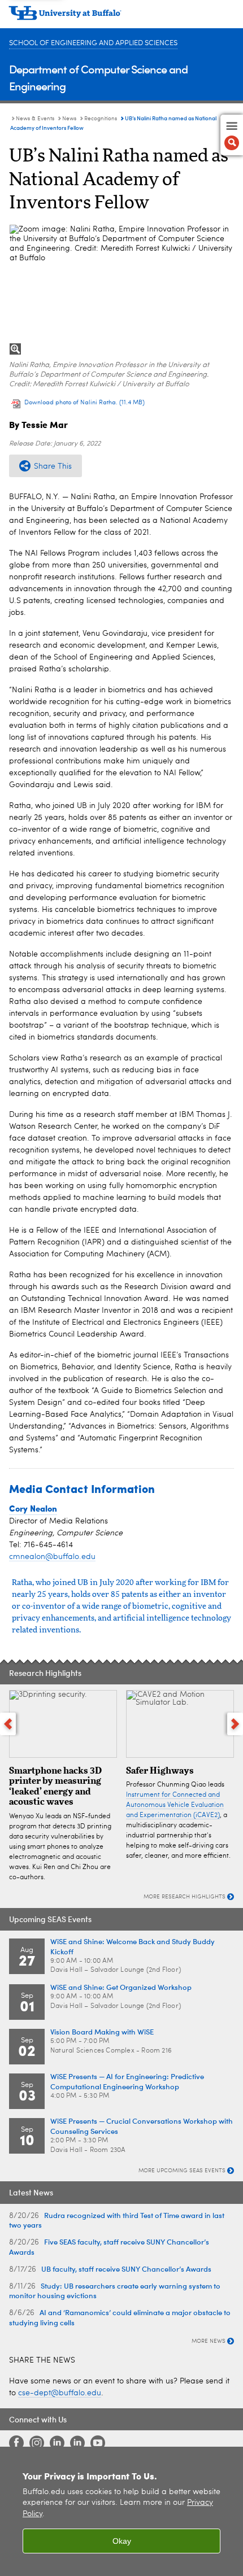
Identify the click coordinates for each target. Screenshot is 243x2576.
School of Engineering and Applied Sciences (93, 43)
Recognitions (101, 119)
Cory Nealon (33, 1508)
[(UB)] (121, 17)
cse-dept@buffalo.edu (60, 2393)
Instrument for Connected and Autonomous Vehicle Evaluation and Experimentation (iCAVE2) (175, 1805)
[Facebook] (16, 2443)
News (69, 119)
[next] (235, 1724)
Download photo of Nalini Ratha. (84, 403)
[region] (121, 2511)
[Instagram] (37, 2443)
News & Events (35, 119)
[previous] (8, 1724)
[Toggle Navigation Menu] (232, 135)
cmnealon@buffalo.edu (52, 1557)
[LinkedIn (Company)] (57, 2443)
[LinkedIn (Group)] (77, 2443)
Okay (122, 2541)
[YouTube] (98, 2443)
